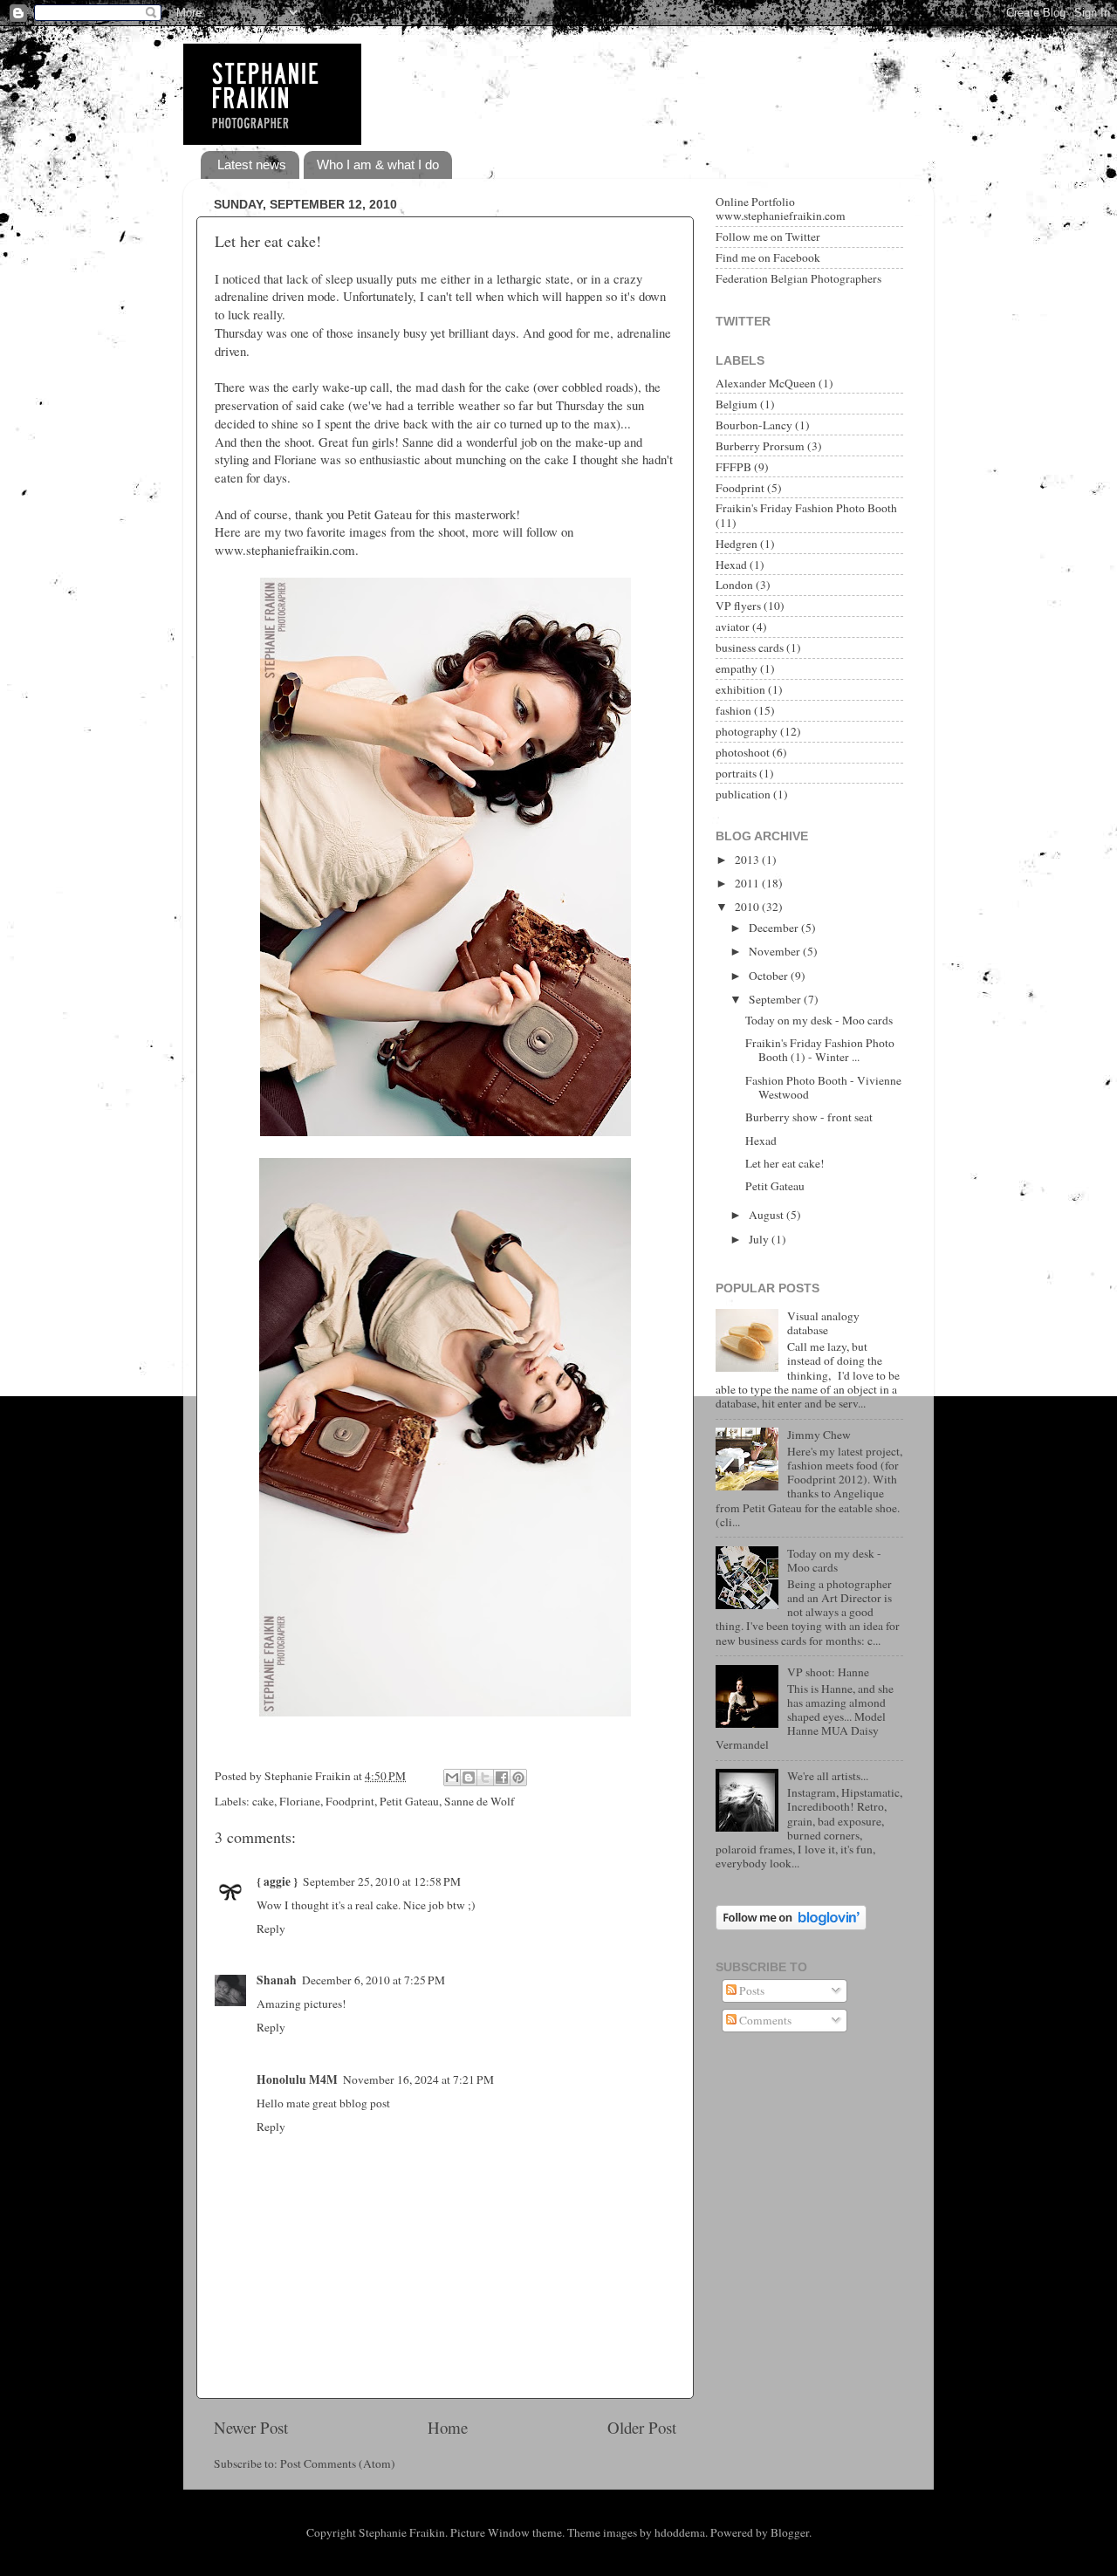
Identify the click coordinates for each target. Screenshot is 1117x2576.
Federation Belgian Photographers (798, 278)
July (760, 1239)
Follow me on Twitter (768, 236)
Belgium (737, 404)
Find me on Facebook (768, 257)
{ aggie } (277, 1881)
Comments (764, 2020)
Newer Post (251, 2427)
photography (747, 731)
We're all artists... (828, 1776)
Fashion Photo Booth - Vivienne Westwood (823, 1087)
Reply (271, 1929)
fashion (733, 710)
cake (263, 1801)
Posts (750, 1990)
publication (743, 794)
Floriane (300, 1801)
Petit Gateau (409, 1801)
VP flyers (738, 606)
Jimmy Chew (819, 1435)
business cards (750, 647)
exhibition (740, 689)
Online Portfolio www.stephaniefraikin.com (781, 209)
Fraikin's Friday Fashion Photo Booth (806, 508)
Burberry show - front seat (809, 1117)
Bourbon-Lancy (754, 425)
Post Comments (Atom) (338, 2463)
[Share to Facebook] (502, 1778)
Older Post (642, 2427)
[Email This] (452, 1778)
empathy (737, 668)
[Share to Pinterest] (518, 1778)
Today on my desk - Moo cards (819, 1020)
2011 (748, 883)
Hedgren (737, 544)
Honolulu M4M (297, 2079)
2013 (748, 860)
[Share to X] (485, 1778)
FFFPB (733, 467)
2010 (748, 907)
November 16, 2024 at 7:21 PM (418, 2079)
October (770, 976)
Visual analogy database (823, 1323)
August (768, 1215)
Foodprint (350, 1801)
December (775, 928)
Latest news (252, 164)
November (776, 951)
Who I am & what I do (378, 164)
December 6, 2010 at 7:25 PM (373, 1980)
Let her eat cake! (268, 241)
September (776, 999)
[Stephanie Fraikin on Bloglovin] (791, 1926)
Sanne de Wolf (480, 1801)
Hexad (731, 565)
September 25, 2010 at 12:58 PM (382, 1881)
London (734, 585)
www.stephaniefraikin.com (285, 550)
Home (448, 2427)
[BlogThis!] (469, 1778)
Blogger (790, 2532)
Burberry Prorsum (760, 446)
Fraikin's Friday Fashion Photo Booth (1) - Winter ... (820, 1050)
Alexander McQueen (766, 383)
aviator (733, 627)
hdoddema (680, 2532)
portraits (736, 773)
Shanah (277, 1980)
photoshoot (743, 752)
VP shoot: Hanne (828, 1672)
